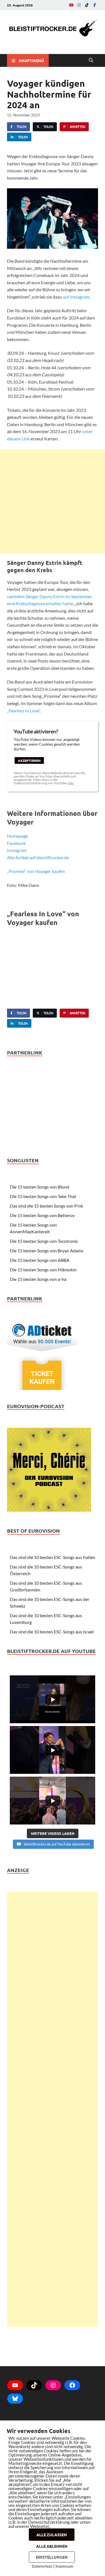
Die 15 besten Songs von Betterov (42, 1215)
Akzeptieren (29, 760)
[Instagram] (79, 5)
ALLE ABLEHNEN (52, 2546)
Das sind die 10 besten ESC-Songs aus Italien (53, 1557)
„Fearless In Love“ (24, 711)
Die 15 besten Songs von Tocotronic (44, 1241)
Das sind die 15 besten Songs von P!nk (46, 1206)
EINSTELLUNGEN (52, 2557)
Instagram (17, 850)
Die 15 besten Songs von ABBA (40, 1260)
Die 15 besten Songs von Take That (43, 1196)
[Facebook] (95, 5)
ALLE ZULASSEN (52, 2535)
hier (71, 783)
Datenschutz (42, 2566)
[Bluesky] (15, 2399)
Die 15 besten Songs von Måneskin (43, 1270)
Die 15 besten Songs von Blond (39, 1187)
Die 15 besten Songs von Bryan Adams (47, 1251)
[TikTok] (87, 5)
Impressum (64, 2566)
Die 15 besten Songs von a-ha (38, 1279)
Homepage (17, 836)
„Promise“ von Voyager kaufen (36, 871)
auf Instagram (76, 297)
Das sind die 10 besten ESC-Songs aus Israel (52, 1632)
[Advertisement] (53, 502)
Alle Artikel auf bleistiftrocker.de (38, 857)
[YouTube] (71, 5)
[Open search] (91, 60)
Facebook (16, 843)
